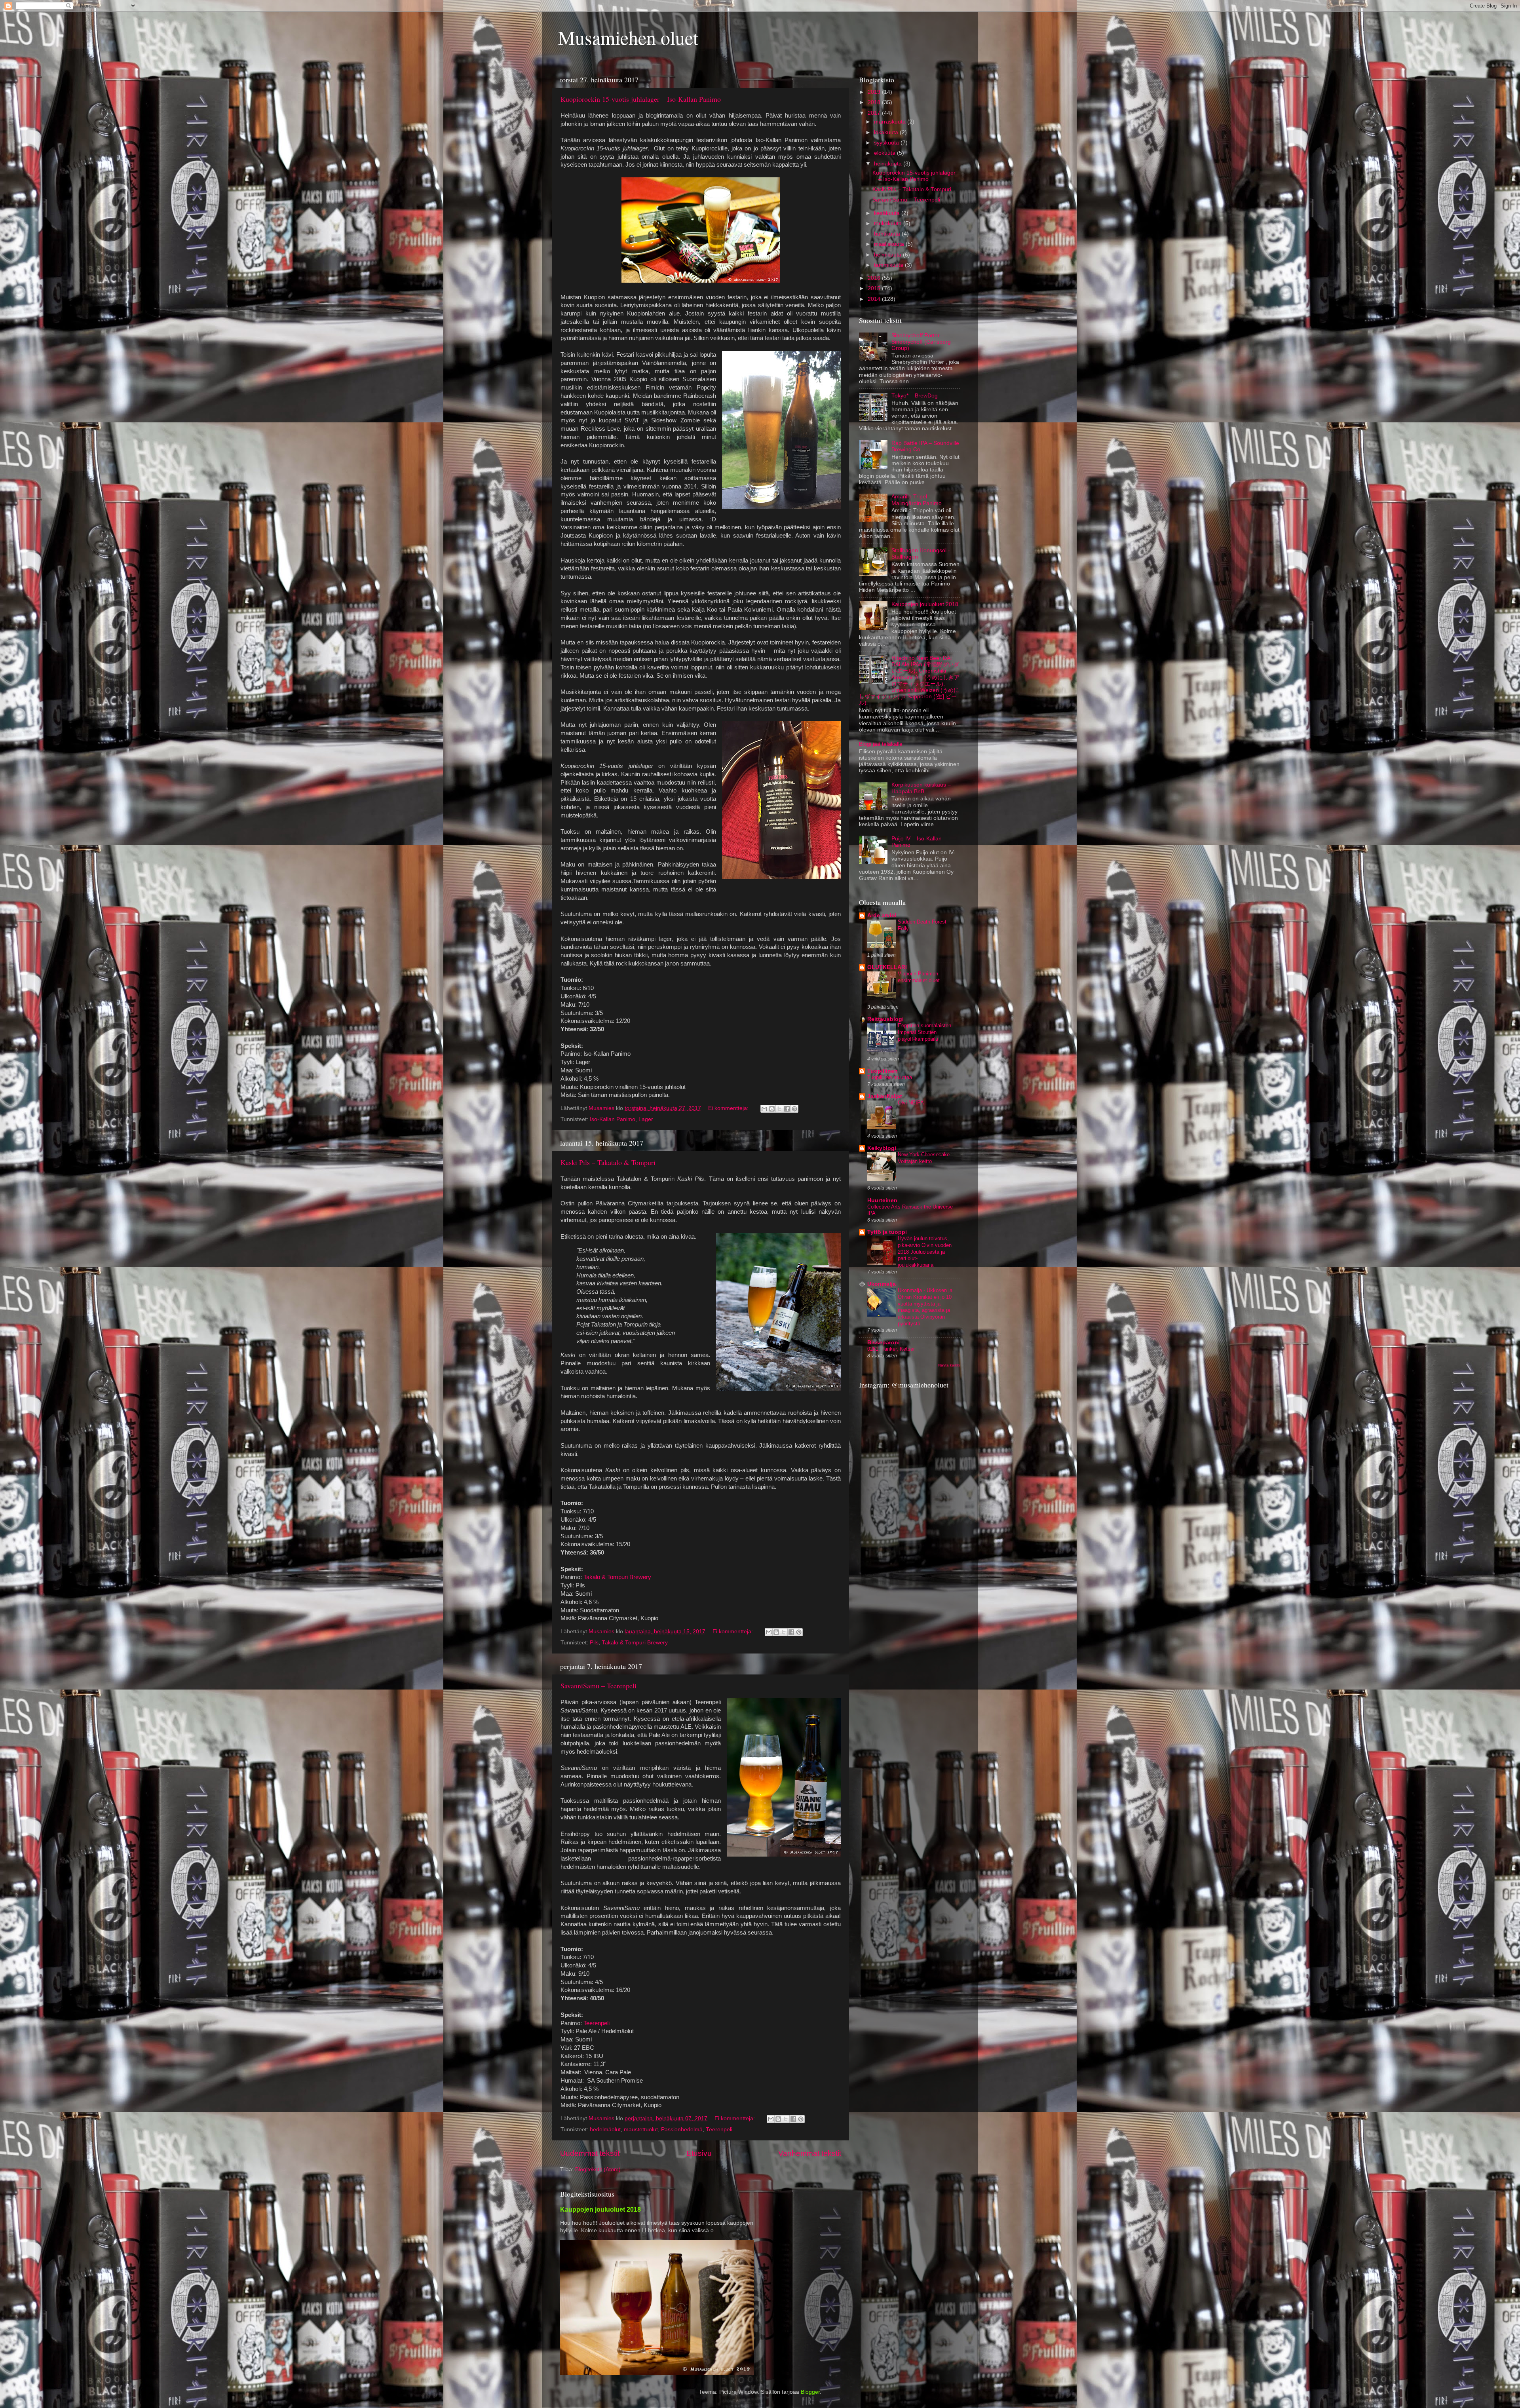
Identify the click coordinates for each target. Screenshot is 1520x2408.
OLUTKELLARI (887, 967)
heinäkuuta (889, 164)
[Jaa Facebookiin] (787, 1109)
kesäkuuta (888, 213)
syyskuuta (887, 143)
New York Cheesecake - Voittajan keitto (925, 1158)
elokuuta (885, 153)
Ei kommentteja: (729, 1108)
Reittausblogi (885, 1019)
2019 (875, 92)
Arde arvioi (882, 915)
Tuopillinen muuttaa (890, 1077)
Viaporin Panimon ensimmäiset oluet (919, 977)
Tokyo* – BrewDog (915, 396)
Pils (594, 1643)
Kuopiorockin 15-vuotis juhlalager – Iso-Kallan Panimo (641, 99)
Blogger (810, 2392)
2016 (875, 278)
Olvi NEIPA (911, 1103)
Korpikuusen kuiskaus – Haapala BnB (921, 788)
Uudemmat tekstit (590, 2153)
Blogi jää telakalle (881, 744)
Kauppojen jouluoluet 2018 (925, 604)
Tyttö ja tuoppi (887, 1232)
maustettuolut (641, 2130)
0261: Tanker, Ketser (891, 1349)
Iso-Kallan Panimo (613, 1119)
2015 (875, 288)
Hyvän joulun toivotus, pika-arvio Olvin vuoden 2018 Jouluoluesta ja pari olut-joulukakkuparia (925, 1252)
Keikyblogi (882, 1148)
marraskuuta (891, 122)
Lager (646, 1119)
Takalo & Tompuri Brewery (617, 1577)
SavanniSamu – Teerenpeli (598, 1686)
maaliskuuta (890, 244)
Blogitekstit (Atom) (598, 2169)
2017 (875, 113)
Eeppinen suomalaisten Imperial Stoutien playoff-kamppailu (924, 1032)
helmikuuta (888, 255)
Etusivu (699, 2153)
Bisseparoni (883, 1343)
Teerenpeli (597, 2023)
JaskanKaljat (885, 1096)
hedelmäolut (605, 2130)
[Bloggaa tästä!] (772, 1109)
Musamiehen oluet (628, 37)
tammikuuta (889, 265)
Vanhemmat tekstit (810, 2153)
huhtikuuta (888, 234)
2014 (875, 299)
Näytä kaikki (949, 1365)
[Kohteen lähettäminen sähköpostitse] (764, 1109)
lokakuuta (887, 132)
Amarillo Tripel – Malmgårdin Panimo (917, 500)
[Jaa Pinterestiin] (794, 1109)
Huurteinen (882, 1200)
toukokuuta (889, 223)
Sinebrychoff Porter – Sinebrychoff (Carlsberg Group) (921, 342)
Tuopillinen (883, 1071)
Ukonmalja (882, 1284)
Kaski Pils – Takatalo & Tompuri (608, 1162)
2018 (875, 102)
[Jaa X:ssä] (779, 1109)
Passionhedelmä (682, 2130)
